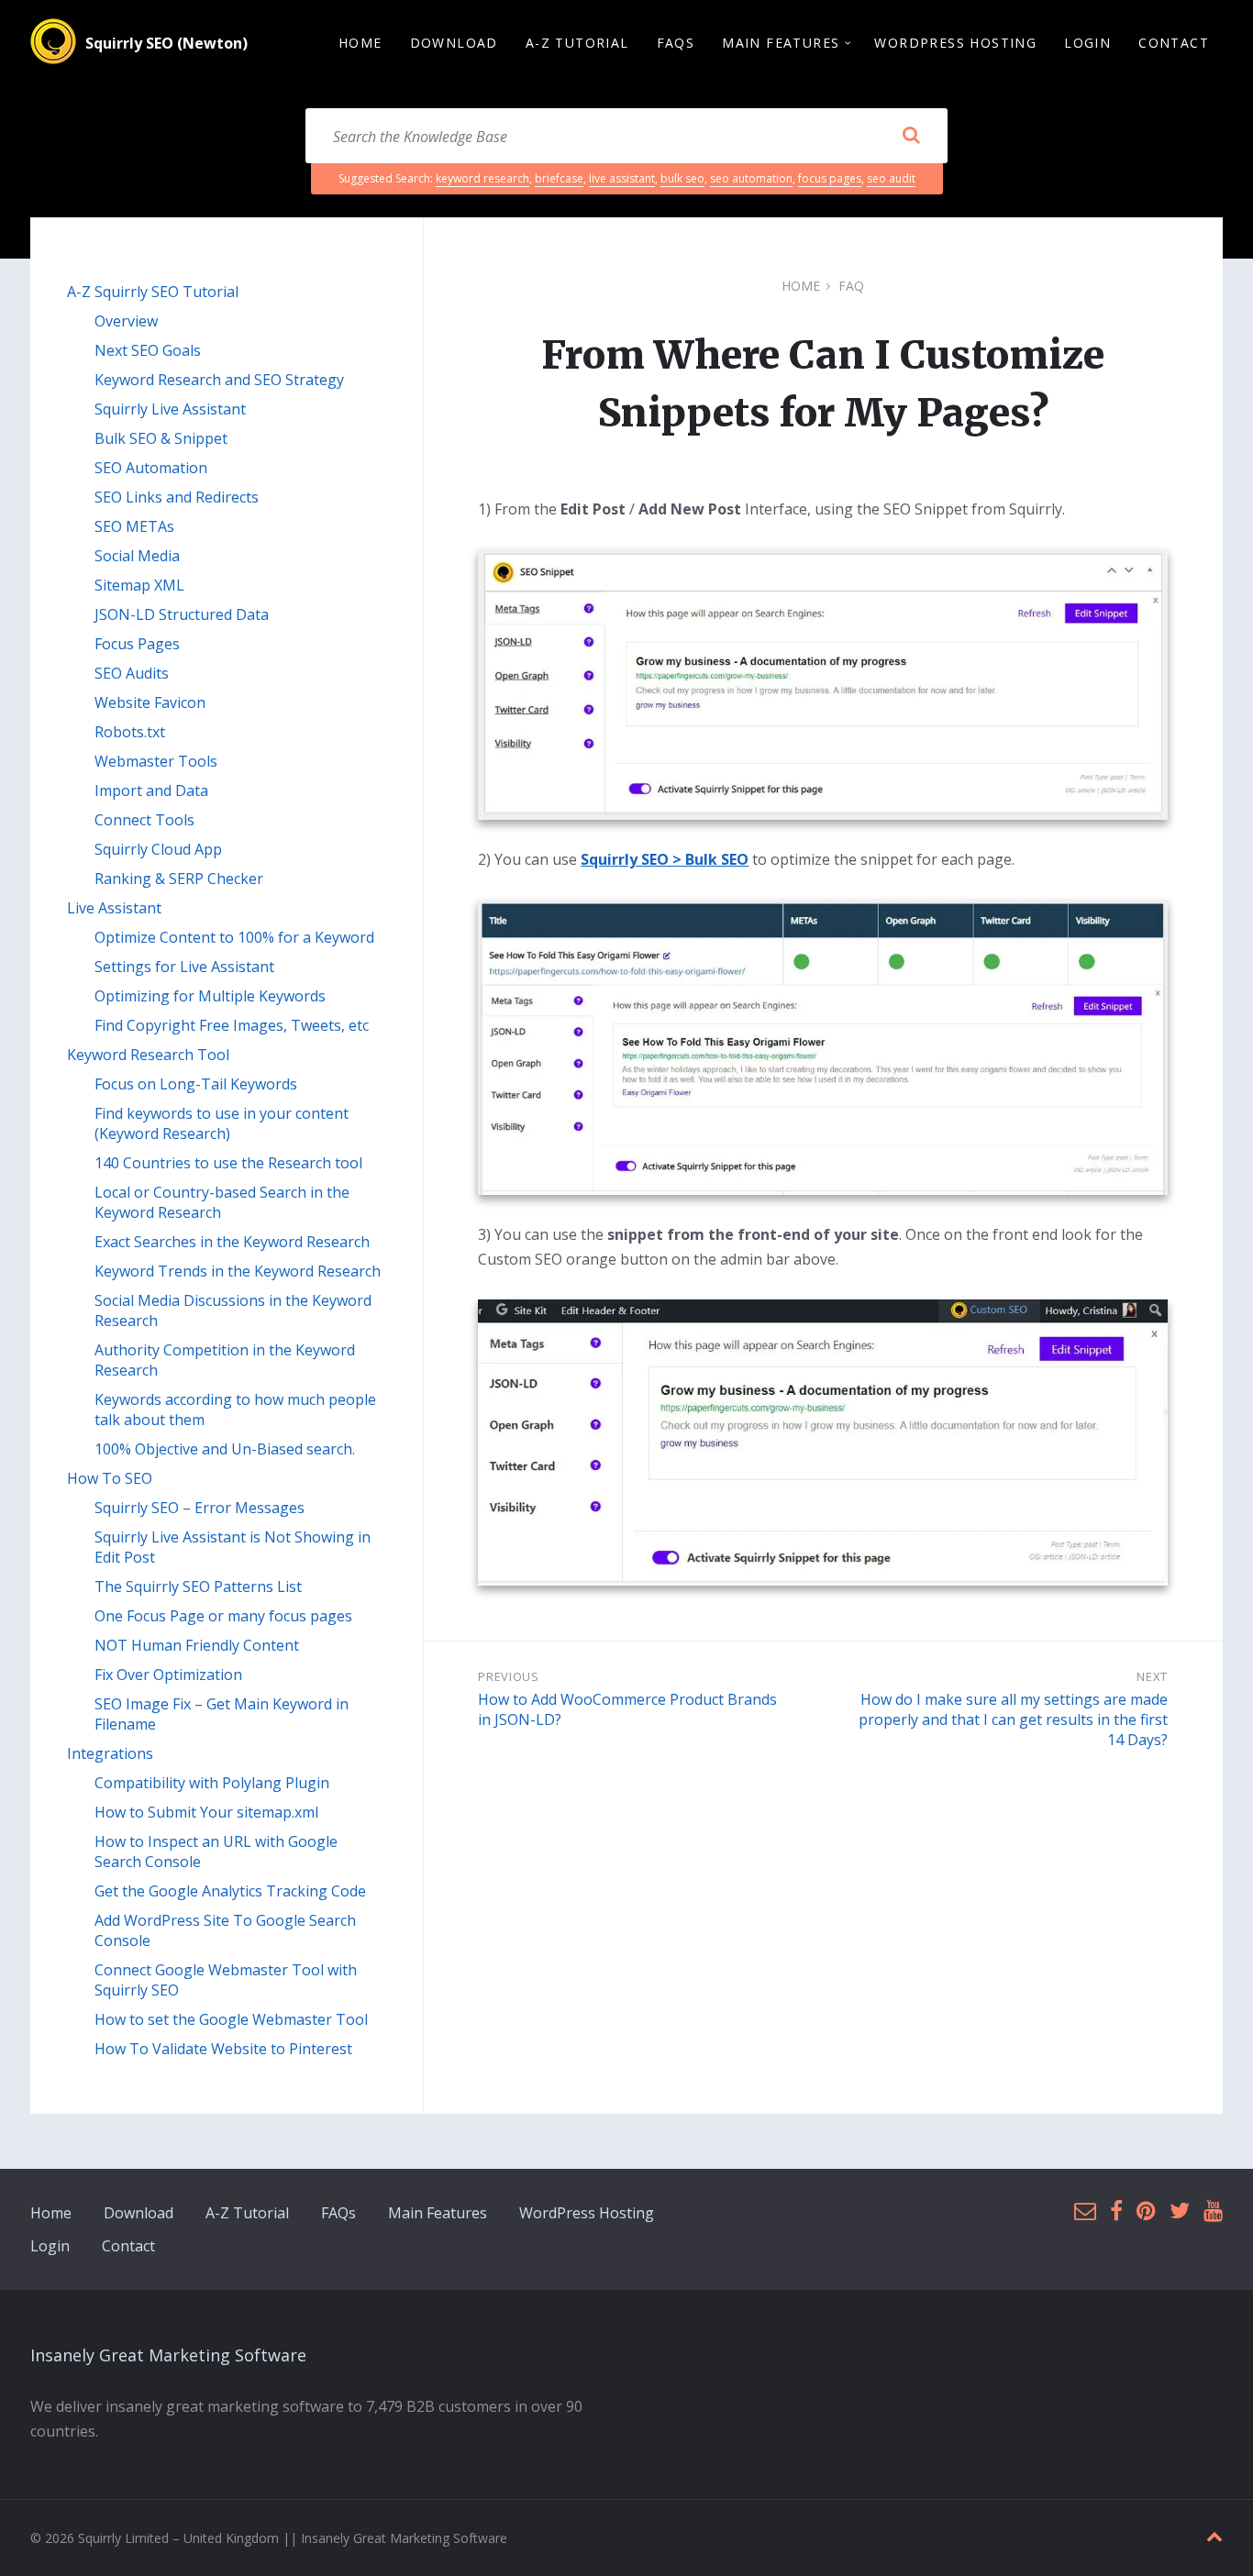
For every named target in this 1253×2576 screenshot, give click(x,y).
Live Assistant (114, 908)
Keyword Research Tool (148, 1055)
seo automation (751, 178)
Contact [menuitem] (1174, 43)
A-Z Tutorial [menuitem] (577, 43)
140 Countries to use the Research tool (228, 1163)
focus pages (830, 178)
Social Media (137, 556)
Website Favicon (150, 702)
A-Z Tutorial (247, 2213)
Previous (508, 1676)
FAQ (851, 286)
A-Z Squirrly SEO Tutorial (153, 292)
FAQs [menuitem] (676, 43)
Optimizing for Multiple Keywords (210, 996)
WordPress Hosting (587, 2213)
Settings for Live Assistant (184, 967)
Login (50, 2246)
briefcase (559, 178)
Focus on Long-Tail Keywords (196, 1084)
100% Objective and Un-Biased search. (225, 1449)
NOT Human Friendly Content (197, 1645)
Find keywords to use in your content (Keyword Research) (222, 1123)
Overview (126, 321)
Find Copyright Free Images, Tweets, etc (232, 1025)
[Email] (1085, 2211)
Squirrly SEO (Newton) (166, 43)
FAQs (338, 2213)
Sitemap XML (139, 585)
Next (1152, 1676)
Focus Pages (137, 644)
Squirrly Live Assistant (170, 409)
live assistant (622, 178)
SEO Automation (151, 468)
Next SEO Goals (148, 350)
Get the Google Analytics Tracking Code (230, 1891)
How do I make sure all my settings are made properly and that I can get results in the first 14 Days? (1013, 1719)
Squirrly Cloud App (158, 849)
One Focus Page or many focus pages (223, 1616)
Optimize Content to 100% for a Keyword (234, 937)
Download (139, 2213)
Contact (128, 2246)
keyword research (482, 178)
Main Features (438, 2213)
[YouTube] (1213, 2211)
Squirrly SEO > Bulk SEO (665, 859)
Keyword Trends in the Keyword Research (238, 1271)
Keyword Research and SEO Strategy (219, 380)
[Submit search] (911, 136)
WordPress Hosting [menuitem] (955, 43)
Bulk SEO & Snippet (161, 438)
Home (801, 286)
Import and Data (151, 790)
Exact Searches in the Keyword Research (232, 1242)
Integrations (110, 1753)
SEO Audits (132, 673)
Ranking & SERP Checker (179, 879)
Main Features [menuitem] (781, 43)
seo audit (891, 178)
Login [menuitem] (1087, 43)
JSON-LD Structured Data (182, 614)
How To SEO (110, 1478)
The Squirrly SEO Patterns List (198, 1587)
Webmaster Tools (156, 761)
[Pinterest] (1146, 2211)
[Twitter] (1180, 2211)
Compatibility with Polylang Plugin (212, 1783)
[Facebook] (1116, 2211)
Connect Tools (144, 820)
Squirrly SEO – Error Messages (200, 1508)
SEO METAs (134, 526)
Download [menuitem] (454, 43)
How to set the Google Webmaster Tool (231, 2019)
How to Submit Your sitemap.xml (206, 1812)
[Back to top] (1214, 2537)
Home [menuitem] (360, 43)
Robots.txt (130, 732)
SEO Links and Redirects (177, 497)
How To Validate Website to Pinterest (223, 2049)
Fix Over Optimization (168, 1675)
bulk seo (682, 178)
